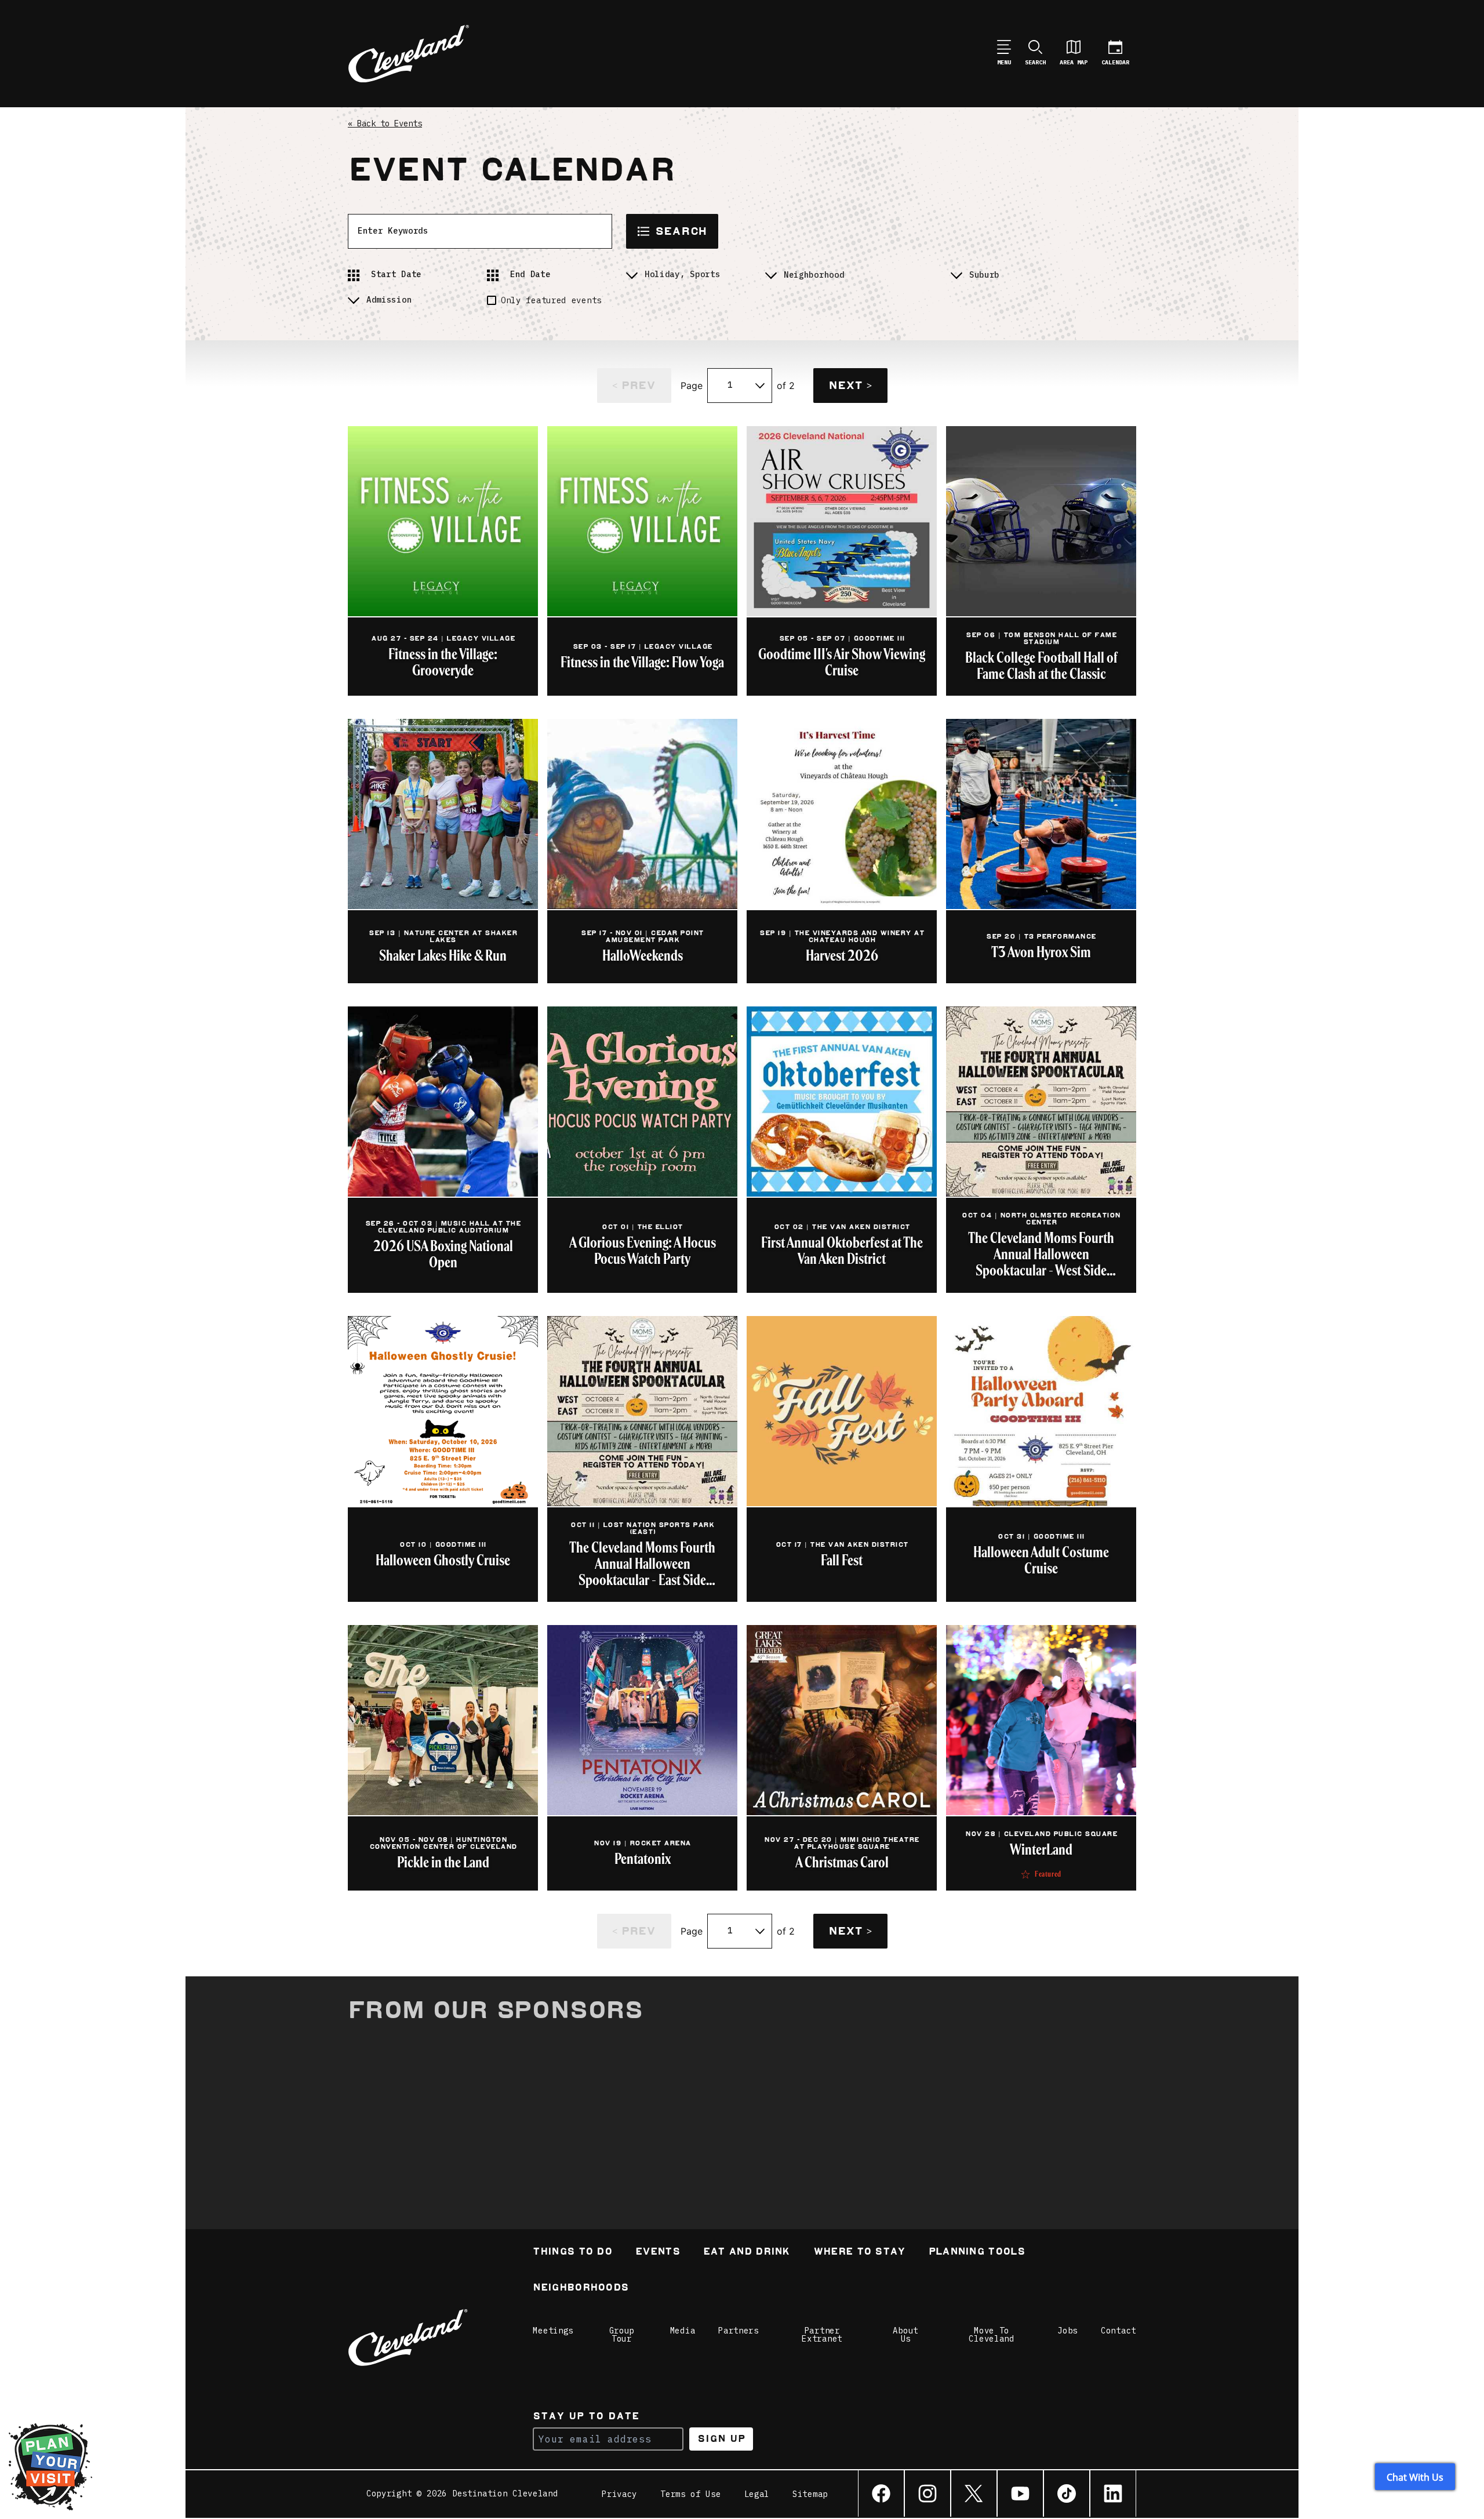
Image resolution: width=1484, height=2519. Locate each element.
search (681, 231)
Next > (850, 385)
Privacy (619, 2494)
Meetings (553, 2331)
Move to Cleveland (991, 2335)
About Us (905, 2335)
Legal (757, 2494)
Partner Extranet (822, 2335)
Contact (1119, 2331)
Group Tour (622, 2335)
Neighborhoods (581, 2289)
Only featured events (551, 300)
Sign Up (721, 2439)
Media (683, 2331)
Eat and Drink (747, 2253)
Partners (739, 2331)
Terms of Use (690, 2494)
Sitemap (810, 2494)
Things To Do (572, 2253)
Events (658, 2253)
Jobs (1067, 2331)
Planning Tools (977, 2253)
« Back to (385, 123)
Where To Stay (859, 2253)
